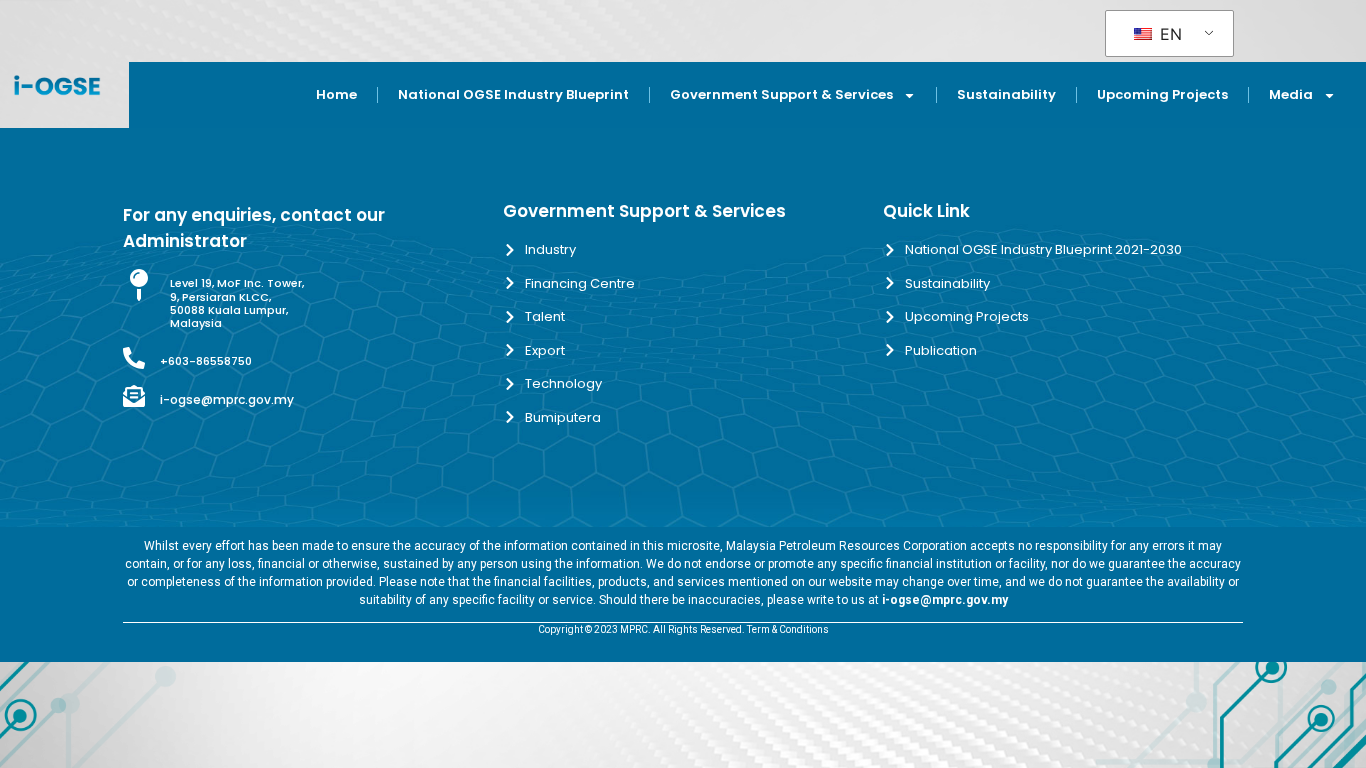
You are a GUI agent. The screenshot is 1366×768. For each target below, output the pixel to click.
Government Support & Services (781, 94)
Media (1291, 94)
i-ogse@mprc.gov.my (227, 399)
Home (336, 94)
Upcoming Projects (1162, 94)
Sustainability (1006, 94)
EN (1168, 34)
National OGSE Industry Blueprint (513, 94)
